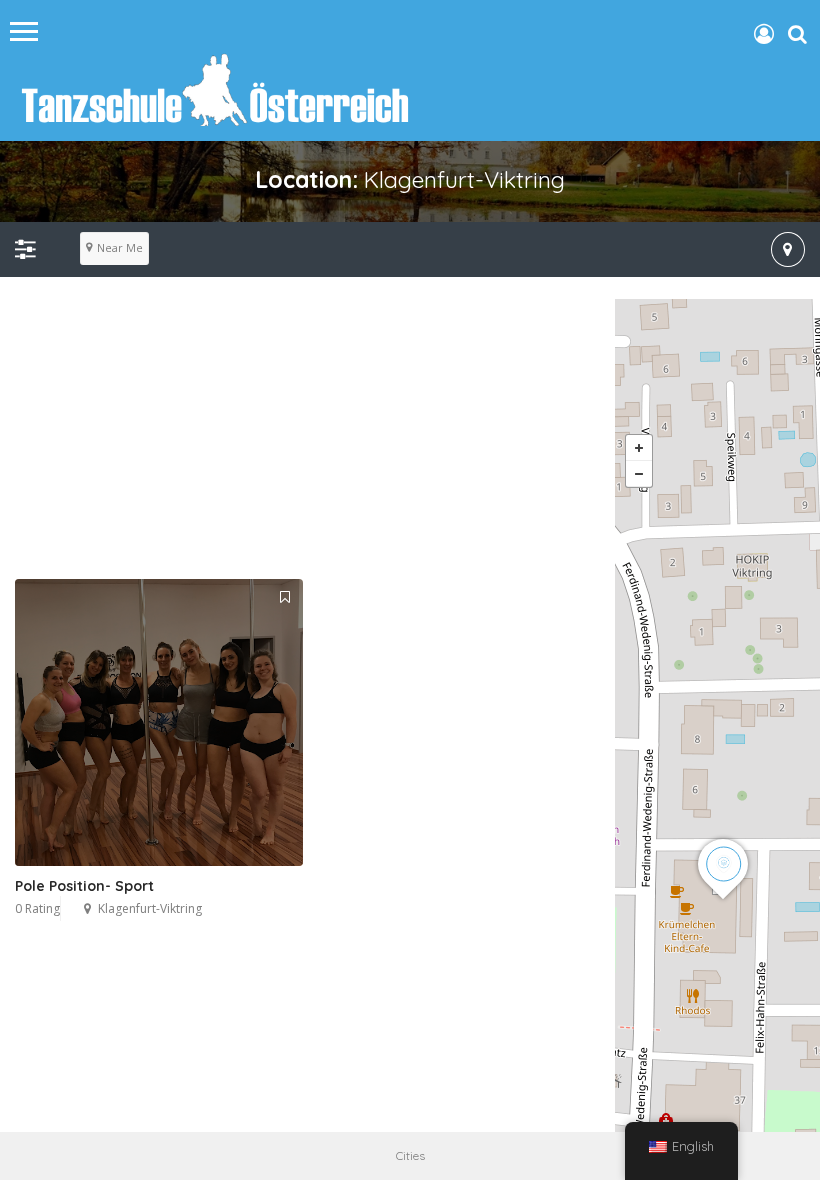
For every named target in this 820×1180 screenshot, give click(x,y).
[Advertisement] (410, 439)
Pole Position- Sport (84, 886)
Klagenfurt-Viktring (150, 908)
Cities (410, 1155)
